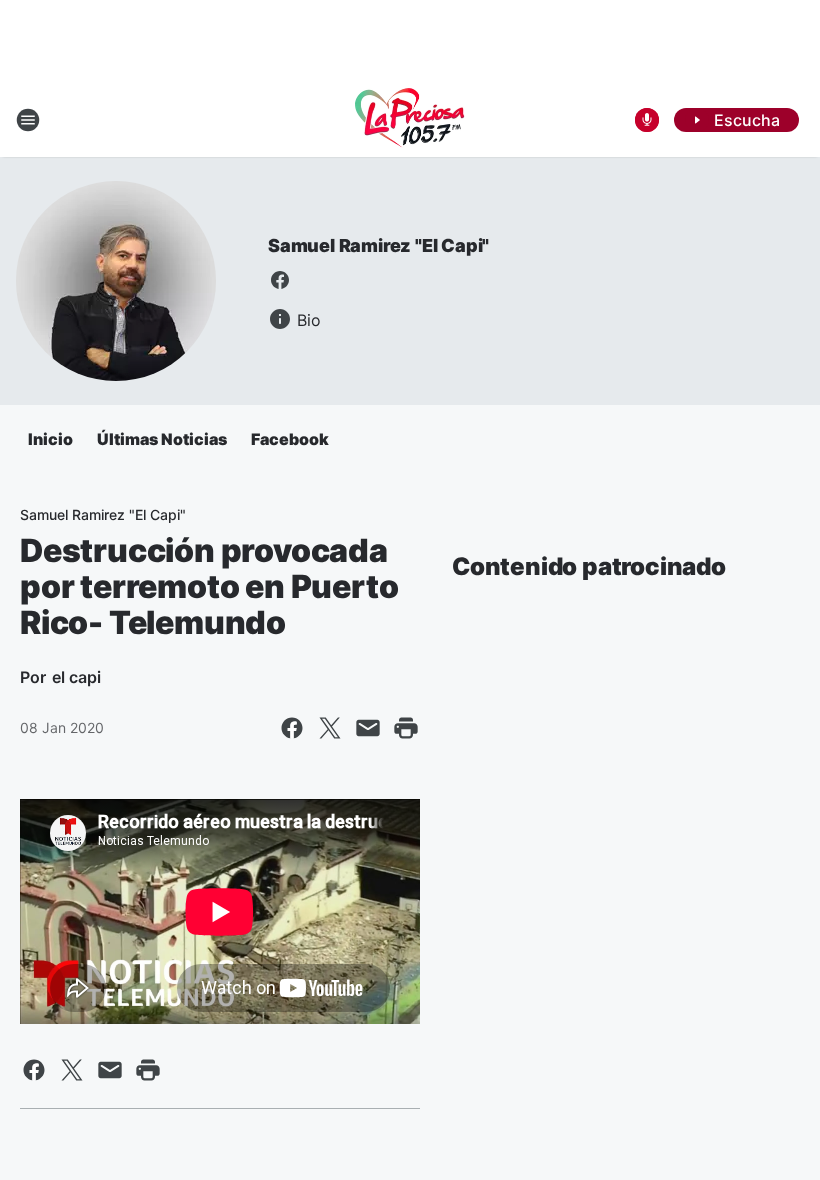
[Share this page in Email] (368, 728)
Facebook (290, 439)
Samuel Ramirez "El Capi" (378, 245)
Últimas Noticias (162, 439)
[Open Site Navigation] (28, 120)
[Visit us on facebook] (280, 280)
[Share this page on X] (330, 728)
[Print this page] (406, 728)
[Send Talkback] (647, 120)
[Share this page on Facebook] (292, 728)
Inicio (50, 439)
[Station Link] (410, 120)
